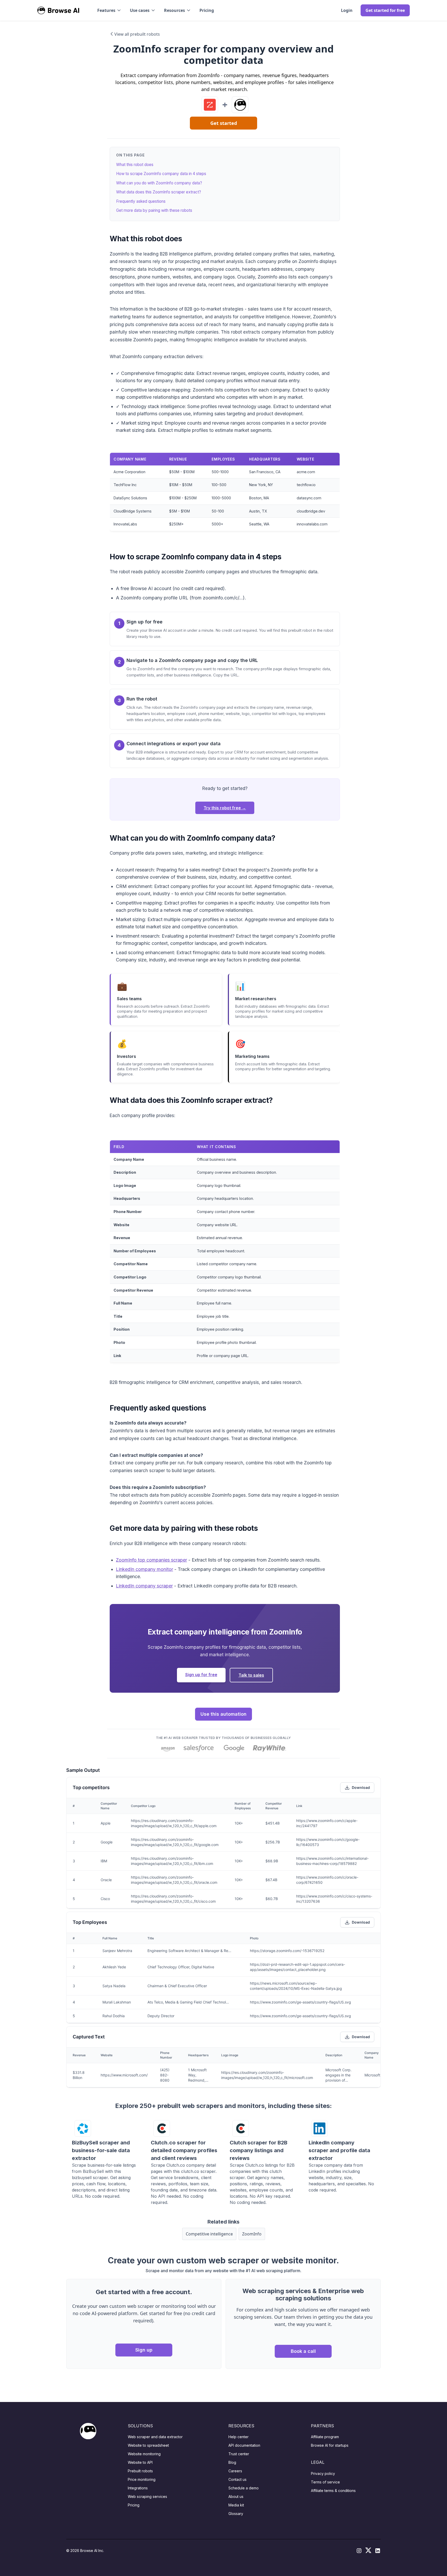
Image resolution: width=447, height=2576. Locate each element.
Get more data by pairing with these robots (154, 210)
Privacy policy (323, 2473)
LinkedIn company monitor (144, 1569)
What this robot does (135, 165)
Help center (239, 2437)
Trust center (239, 2454)
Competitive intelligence (209, 2234)
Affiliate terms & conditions (333, 2491)
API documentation (244, 2445)
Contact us (237, 2479)
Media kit (236, 2505)
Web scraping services (147, 2496)
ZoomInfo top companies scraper (151, 1560)
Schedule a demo (244, 2488)
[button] (109, 10)
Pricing (207, 10)
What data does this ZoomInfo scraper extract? (159, 192)
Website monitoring (144, 2454)
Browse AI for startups (330, 2445)
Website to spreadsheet (148, 2445)
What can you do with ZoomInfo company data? (159, 183)
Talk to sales (251, 1675)
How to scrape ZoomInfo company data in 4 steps (161, 174)
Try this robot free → (225, 808)
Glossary (236, 2514)
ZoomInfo (252, 2234)
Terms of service (325, 2482)
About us (236, 2496)
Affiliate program (325, 2437)
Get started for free (385, 10)
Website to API (140, 2462)
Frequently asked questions (141, 201)
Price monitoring (142, 2479)
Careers (235, 2471)
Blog (232, 2462)
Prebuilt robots (140, 2471)
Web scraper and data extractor (155, 2437)
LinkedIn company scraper (144, 1586)
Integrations (138, 2488)
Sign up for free (201, 1675)
